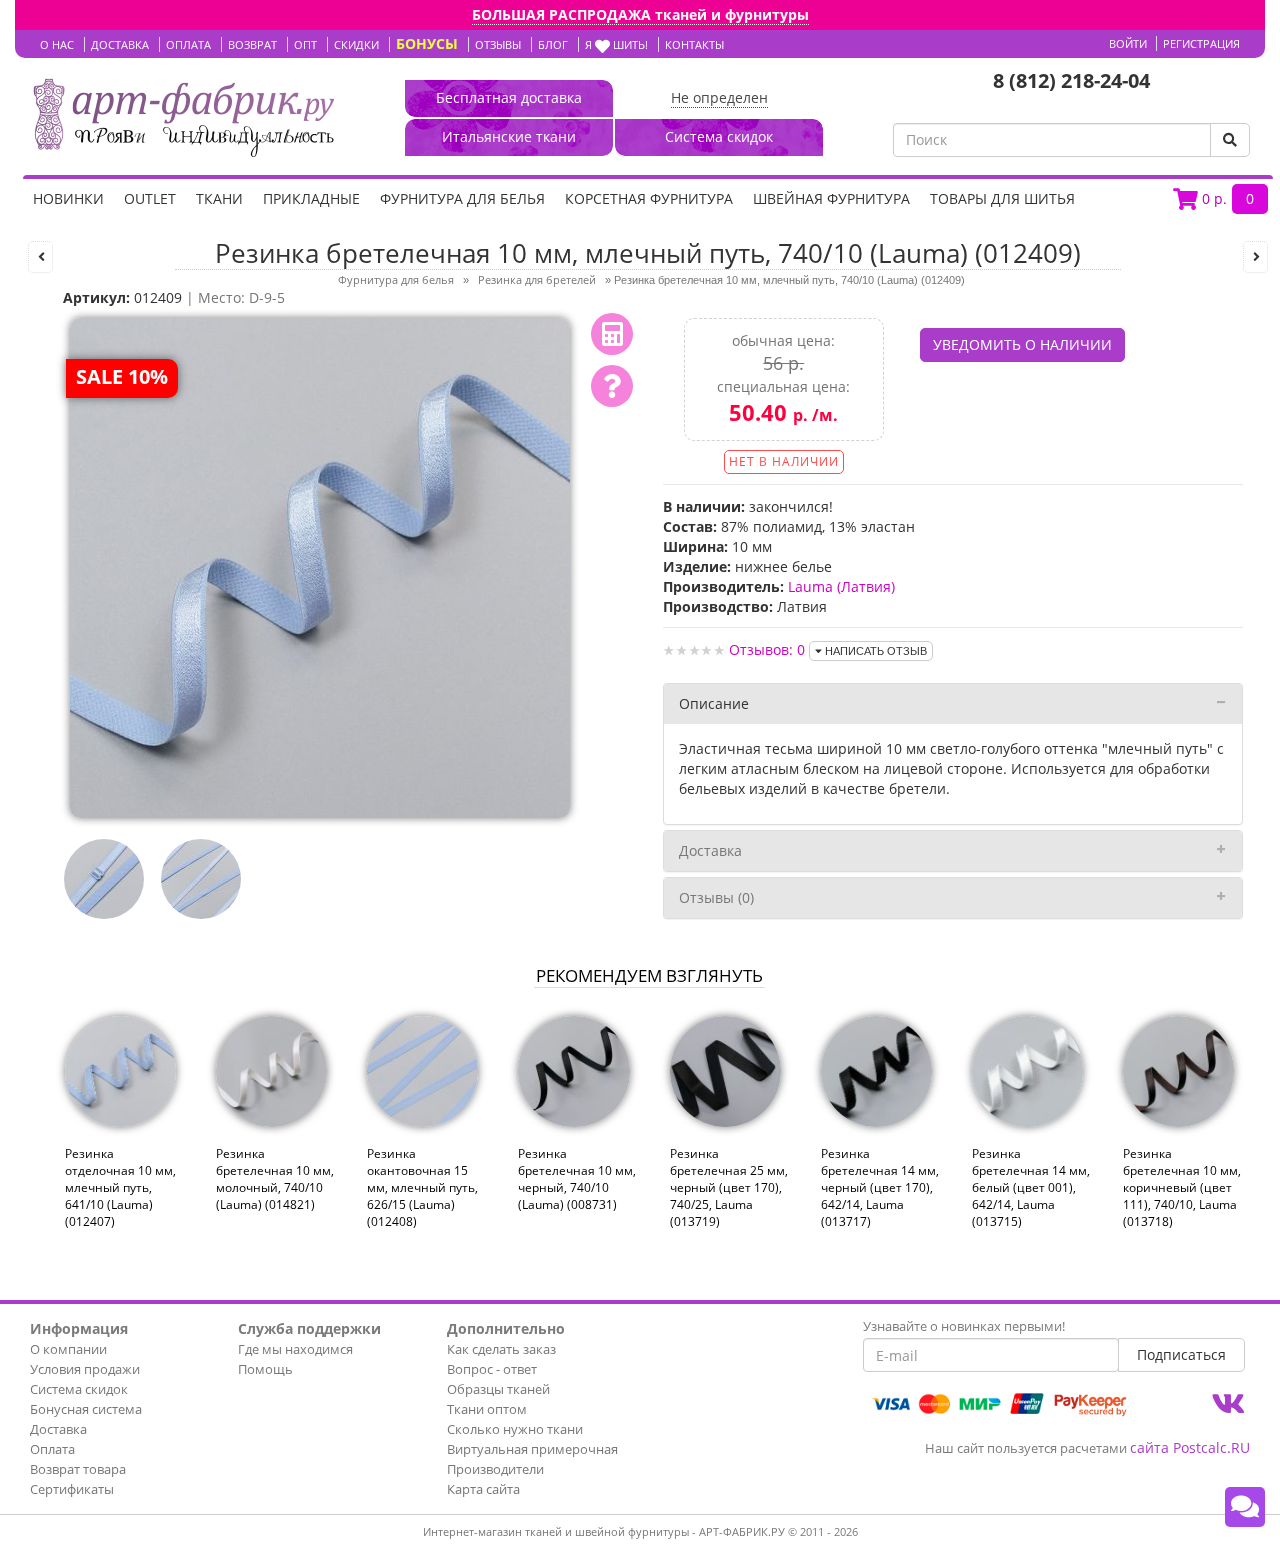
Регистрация (1201, 43)
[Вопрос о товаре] (612, 386)
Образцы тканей (498, 1389)
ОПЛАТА (188, 44)
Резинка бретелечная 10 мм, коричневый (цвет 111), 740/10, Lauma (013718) (1182, 1188)
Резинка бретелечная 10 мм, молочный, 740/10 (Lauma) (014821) (275, 1179)
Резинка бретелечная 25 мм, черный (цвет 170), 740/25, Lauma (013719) (729, 1188)
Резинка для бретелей (537, 279)
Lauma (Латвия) (841, 586)
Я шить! (616, 44)
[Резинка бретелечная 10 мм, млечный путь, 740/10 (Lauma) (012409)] (320, 566)
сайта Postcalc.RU (1190, 1447)
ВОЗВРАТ (252, 44)
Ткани (219, 198)
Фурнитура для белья (462, 198)
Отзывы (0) (716, 897)
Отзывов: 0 (767, 649)
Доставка (710, 850)
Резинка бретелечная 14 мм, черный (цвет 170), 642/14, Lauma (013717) (880, 1188)
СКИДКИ (356, 44)
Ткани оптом (487, 1409)
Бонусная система (86, 1409)
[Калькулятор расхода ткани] (612, 334)
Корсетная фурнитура (649, 198)
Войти (1128, 43)
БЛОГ (553, 44)
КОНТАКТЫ (694, 44)
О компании (68, 1349)
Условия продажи (85, 1369)
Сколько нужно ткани (515, 1429)
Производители (495, 1469)
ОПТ (305, 44)
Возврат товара (78, 1469)
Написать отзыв (874, 651)
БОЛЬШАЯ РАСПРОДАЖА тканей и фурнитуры (640, 14)
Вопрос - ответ (492, 1369)
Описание (714, 703)
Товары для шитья (1002, 198)
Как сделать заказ (501, 1349)
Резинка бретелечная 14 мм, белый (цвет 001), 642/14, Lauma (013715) (1031, 1188)
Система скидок (79, 1389)
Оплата (52, 1449)
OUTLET (150, 198)
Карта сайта (483, 1489)
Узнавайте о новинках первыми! (964, 1326)
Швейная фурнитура (831, 198)
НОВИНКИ (68, 198)
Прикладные (311, 198)
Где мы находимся (295, 1349)
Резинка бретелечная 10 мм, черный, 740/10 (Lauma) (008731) (577, 1179)
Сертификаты (72, 1489)
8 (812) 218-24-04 (1071, 80)
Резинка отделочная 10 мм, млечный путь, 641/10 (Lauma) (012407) (120, 1188)
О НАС (57, 44)
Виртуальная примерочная (532, 1449)
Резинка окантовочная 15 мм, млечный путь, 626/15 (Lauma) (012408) (422, 1188)
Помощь (265, 1369)
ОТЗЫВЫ (498, 44)
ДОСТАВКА (120, 44)
